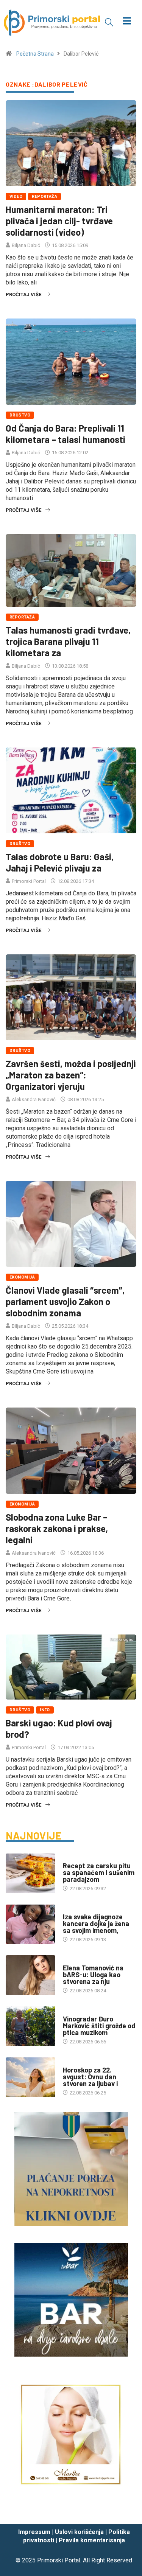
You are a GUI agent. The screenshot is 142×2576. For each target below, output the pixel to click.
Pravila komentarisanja (92, 2540)
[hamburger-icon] (127, 22)
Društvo (20, 415)
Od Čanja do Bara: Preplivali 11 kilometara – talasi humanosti (66, 434)
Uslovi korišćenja (79, 2532)
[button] (109, 22)
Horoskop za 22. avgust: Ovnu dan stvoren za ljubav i (90, 2077)
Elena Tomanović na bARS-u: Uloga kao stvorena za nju (93, 1975)
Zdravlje (74, 1909)
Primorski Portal (29, 881)
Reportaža (44, 197)
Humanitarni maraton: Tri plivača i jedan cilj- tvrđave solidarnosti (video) (59, 221)
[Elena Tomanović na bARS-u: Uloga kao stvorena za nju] (30, 1975)
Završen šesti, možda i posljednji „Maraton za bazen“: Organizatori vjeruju (71, 1075)
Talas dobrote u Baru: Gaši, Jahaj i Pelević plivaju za (60, 862)
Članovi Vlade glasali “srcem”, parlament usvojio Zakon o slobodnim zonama (65, 1301)
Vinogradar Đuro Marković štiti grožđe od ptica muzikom (99, 2026)
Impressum (34, 2532)
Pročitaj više (23, 294)
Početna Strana (35, 54)
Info (45, 1710)
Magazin (73, 2063)
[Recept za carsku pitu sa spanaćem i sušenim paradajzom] (30, 1873)
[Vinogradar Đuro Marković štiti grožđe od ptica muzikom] (30, 2026)
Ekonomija (22, 1277)
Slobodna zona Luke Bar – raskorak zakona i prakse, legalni (57, 1528)
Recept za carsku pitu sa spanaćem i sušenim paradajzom (99, 1872)
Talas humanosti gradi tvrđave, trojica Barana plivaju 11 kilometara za (68, 641)
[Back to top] (125, 2511)
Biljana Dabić (26, 245)
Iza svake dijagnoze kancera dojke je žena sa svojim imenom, (96, 1923)
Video (16, 197)
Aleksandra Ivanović (34, 1099)
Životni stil (77, 1858)
